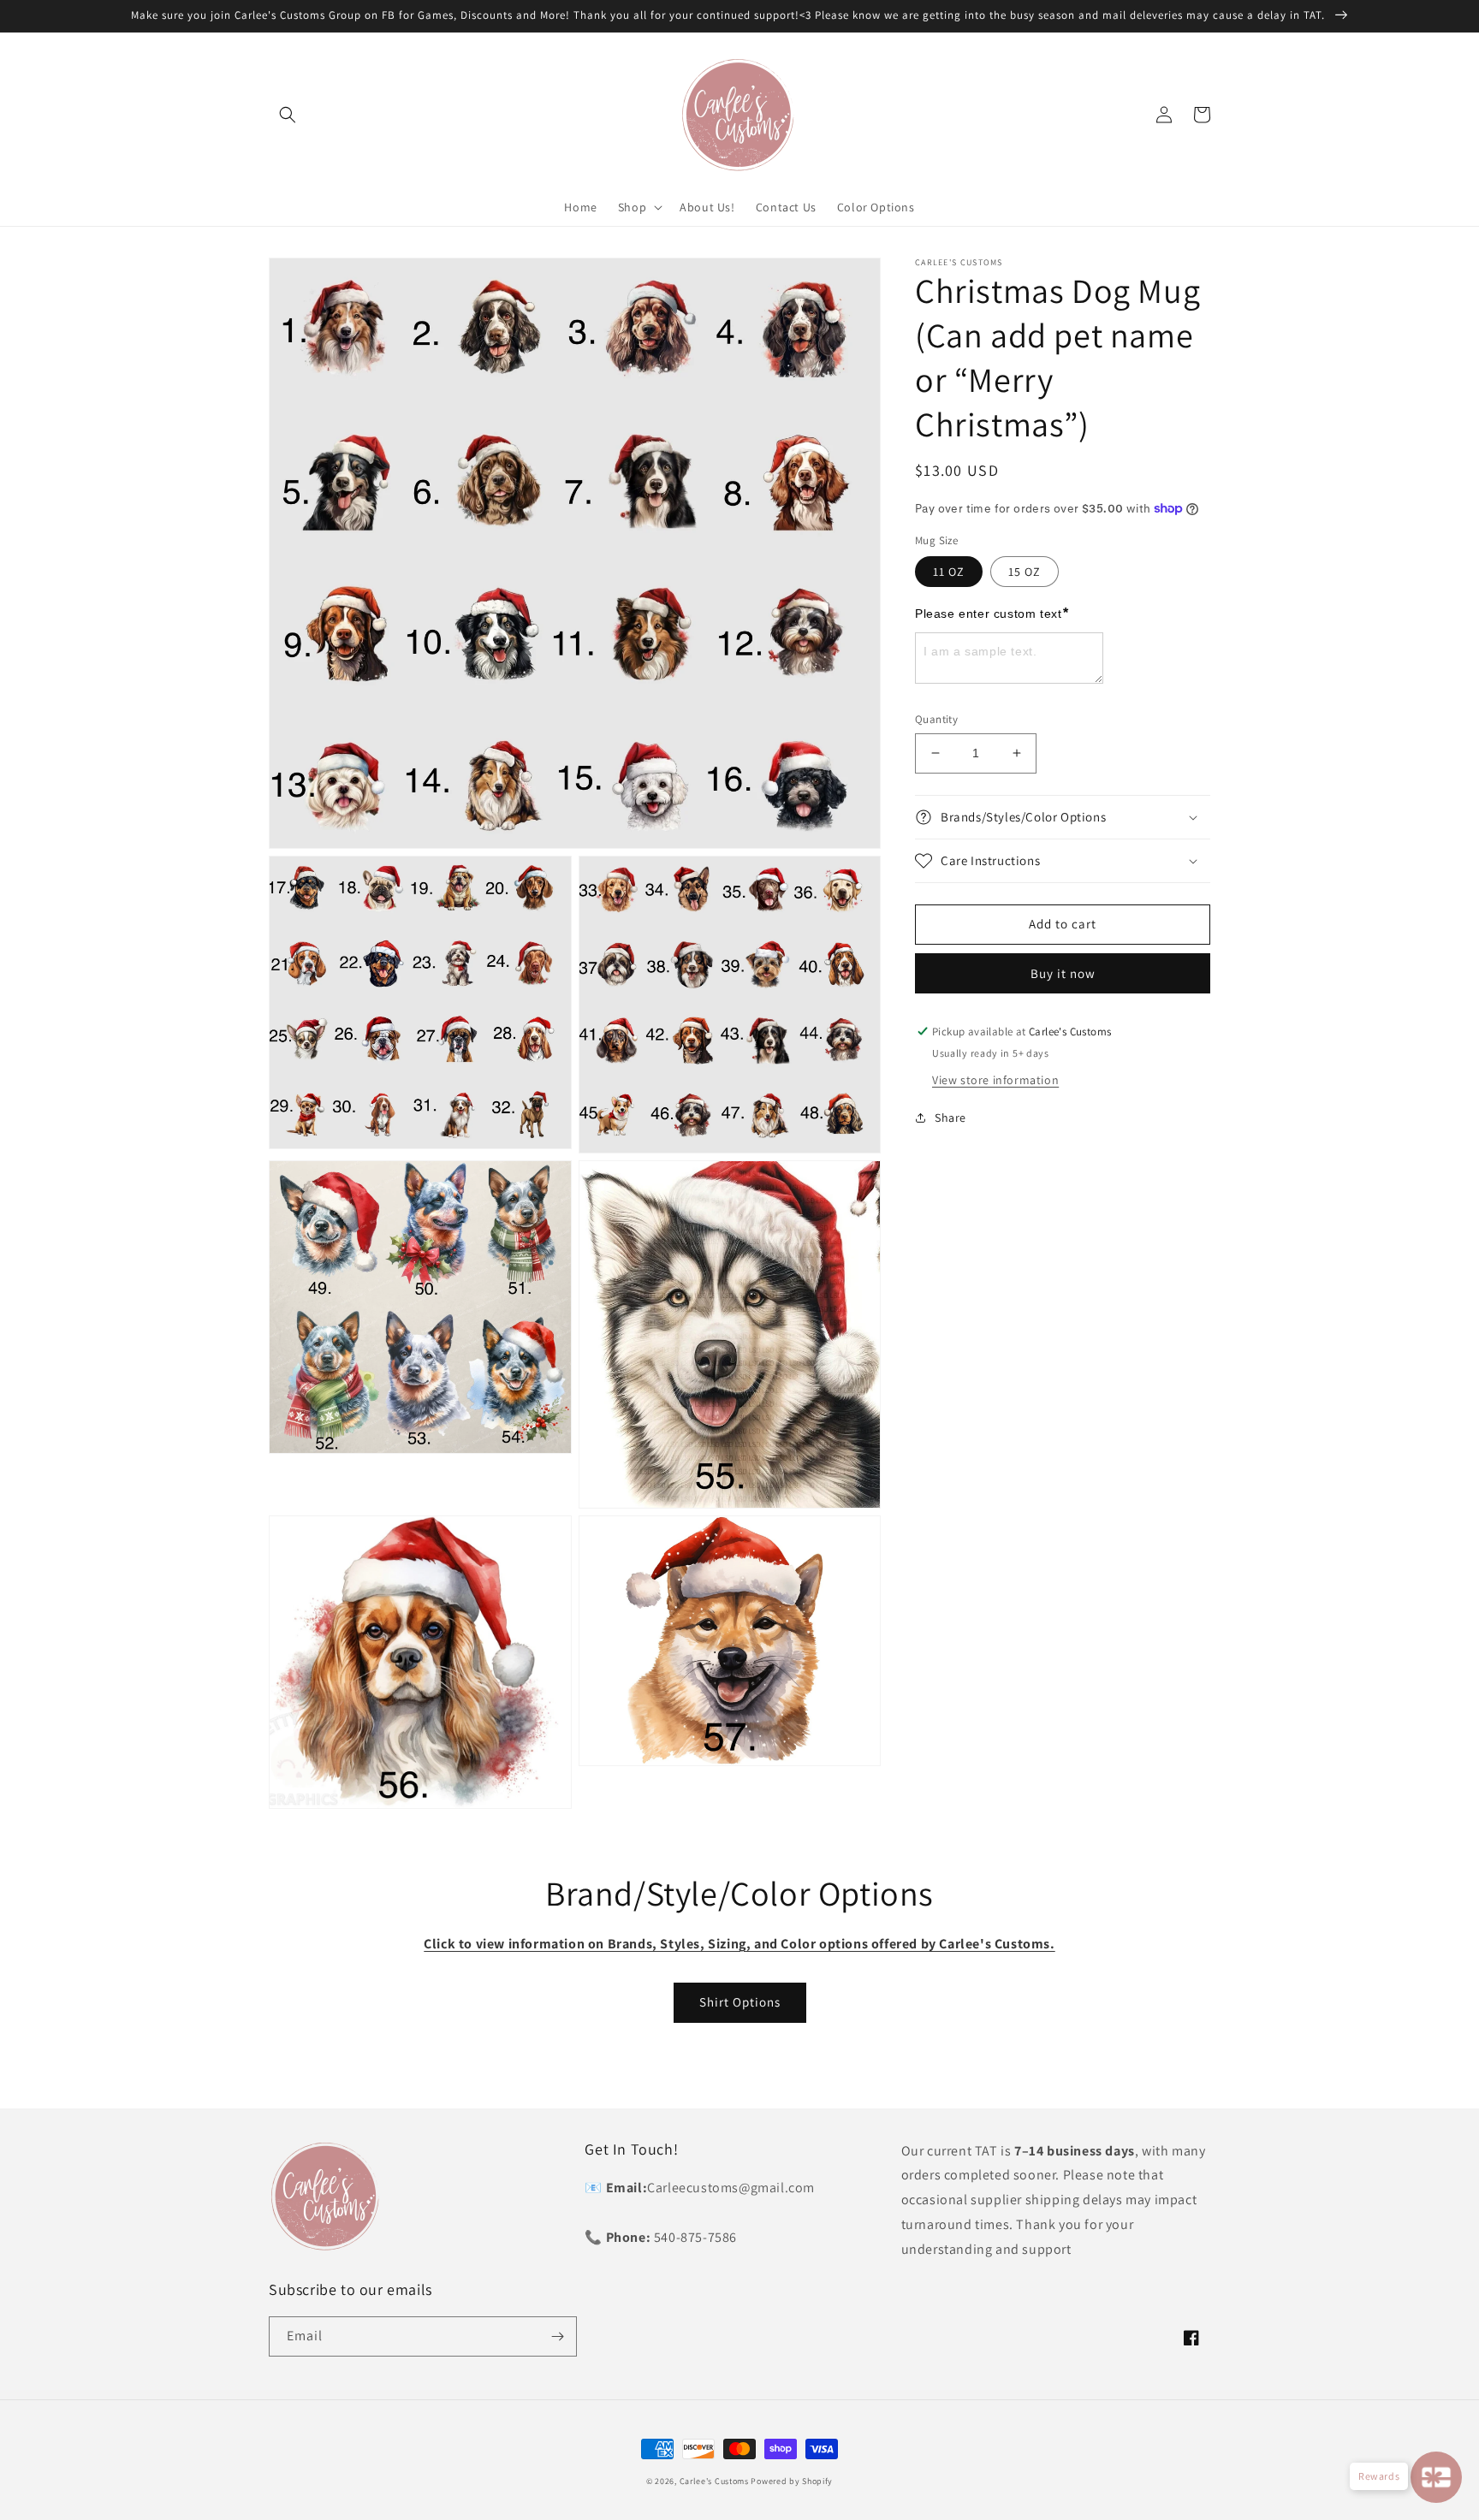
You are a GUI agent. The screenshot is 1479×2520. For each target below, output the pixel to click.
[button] (288, 115)
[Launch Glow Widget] (1436, 2477)
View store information (995, 1079)
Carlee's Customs (714, 2481)
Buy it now (1063, 973)
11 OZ (949, 572)
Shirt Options (740, 2002)
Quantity (936, 719)
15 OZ (1025, 572)
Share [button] (950, 1117)
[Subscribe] (557, 2336)
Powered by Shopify (792, 2481)
